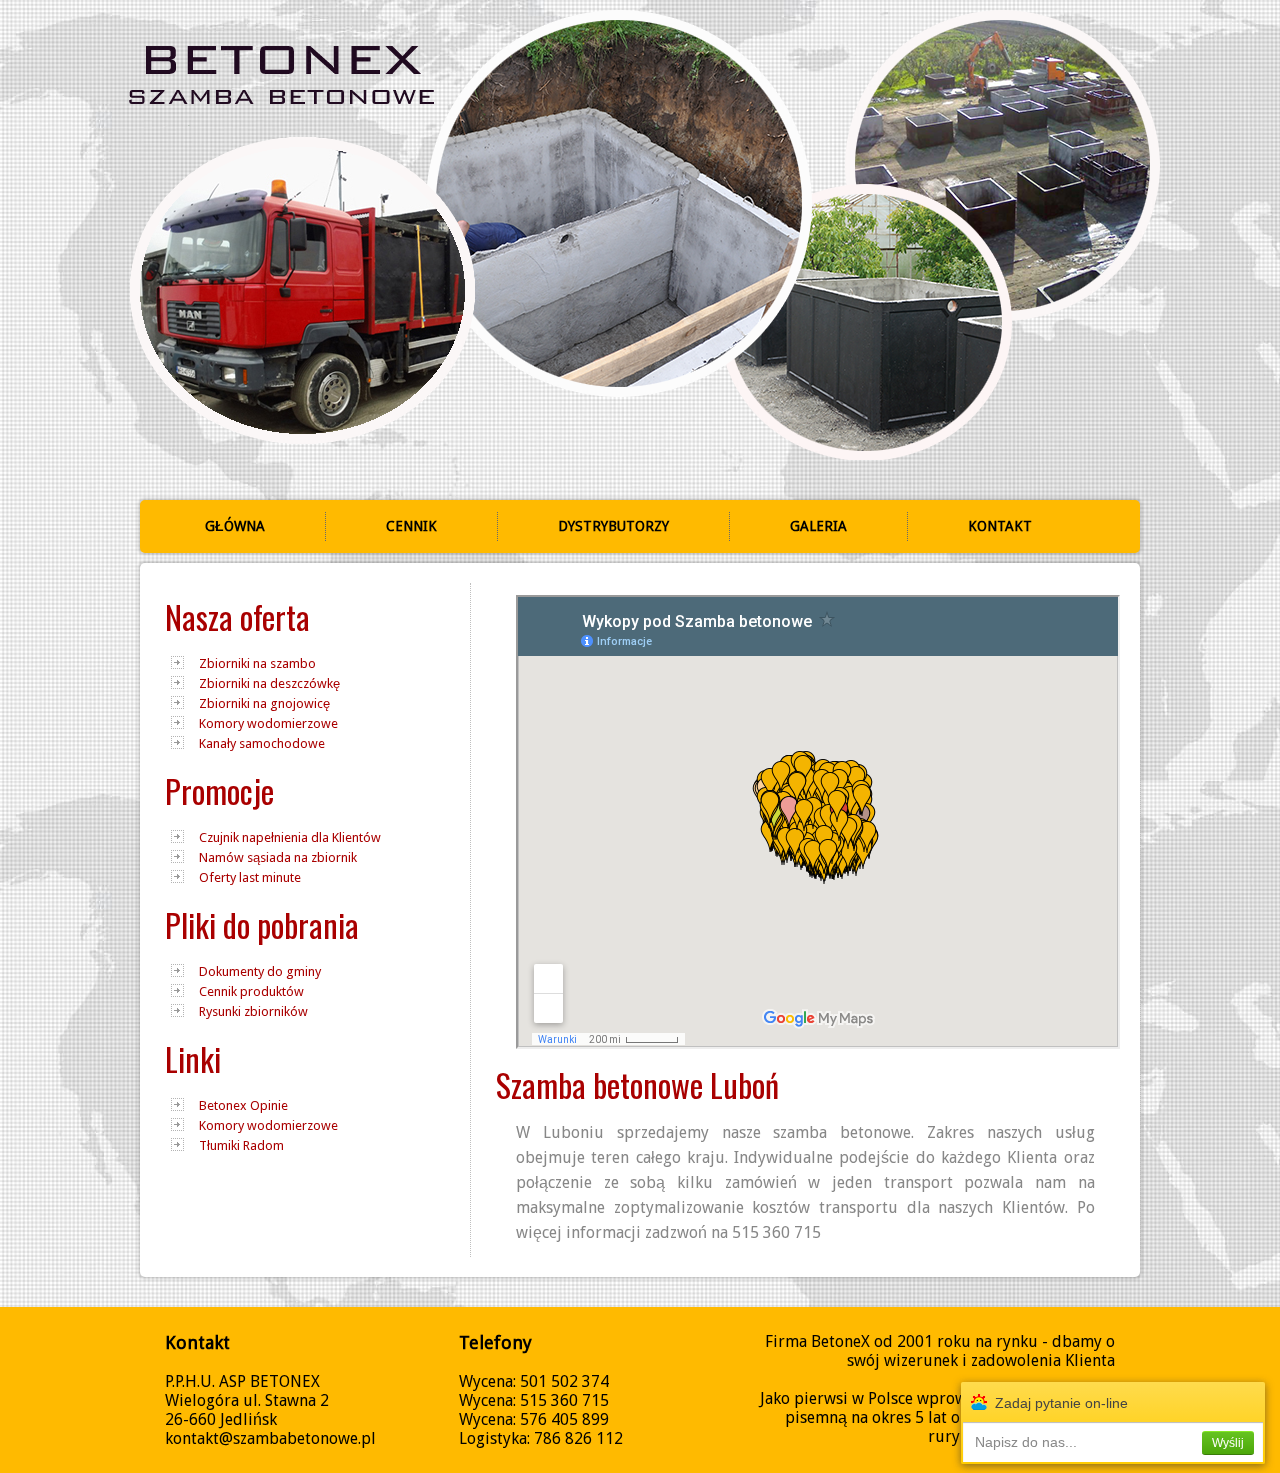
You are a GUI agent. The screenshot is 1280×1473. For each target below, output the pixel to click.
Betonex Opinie (243, 1105)
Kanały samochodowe (262, 743)
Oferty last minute (250, 877)
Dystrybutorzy (613, 526)
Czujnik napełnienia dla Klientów (290, 837)
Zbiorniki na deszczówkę (269, 683)
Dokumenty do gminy (260, 971)
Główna (235, 526)
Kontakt (1000, 526)
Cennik (411, 526)
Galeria (818, 526)
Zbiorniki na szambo (257, 663)
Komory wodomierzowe (268, 723)
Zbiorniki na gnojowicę (264, 703)
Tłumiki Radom (241, 1145)
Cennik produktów (251, 991)
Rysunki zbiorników (253, 1011)
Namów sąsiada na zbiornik (278, 857)
